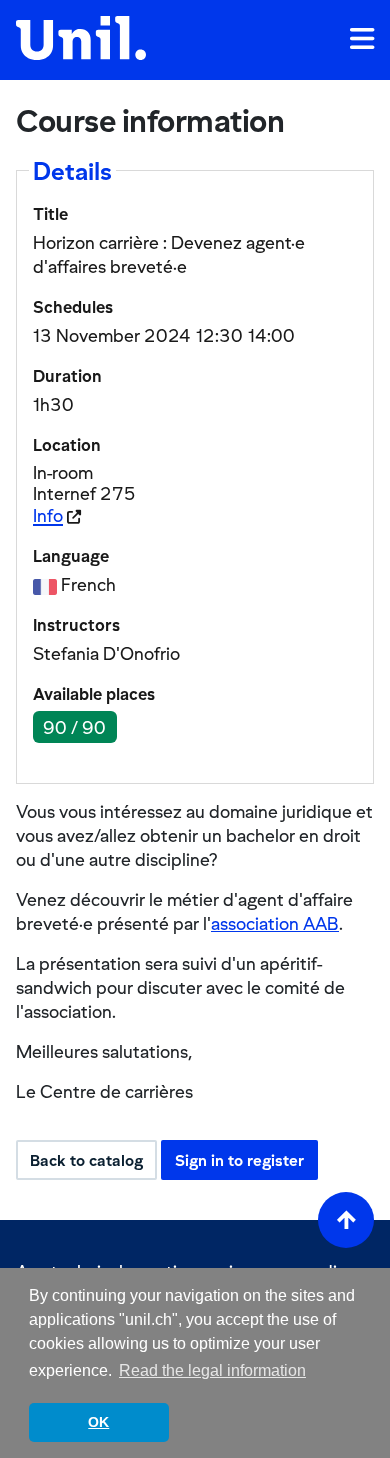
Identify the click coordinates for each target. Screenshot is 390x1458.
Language (71, 556)
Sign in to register (239, 1160)
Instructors (76, 625)
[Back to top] (346, 1220)
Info (48, 515)
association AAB (275, 923)
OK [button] (98, 1422)
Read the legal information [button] (212, 1370)
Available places (94, 694)
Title (50, 214)
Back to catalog (86, 1160)
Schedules (73, 307)
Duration (67, 376)
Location (67, 445)
